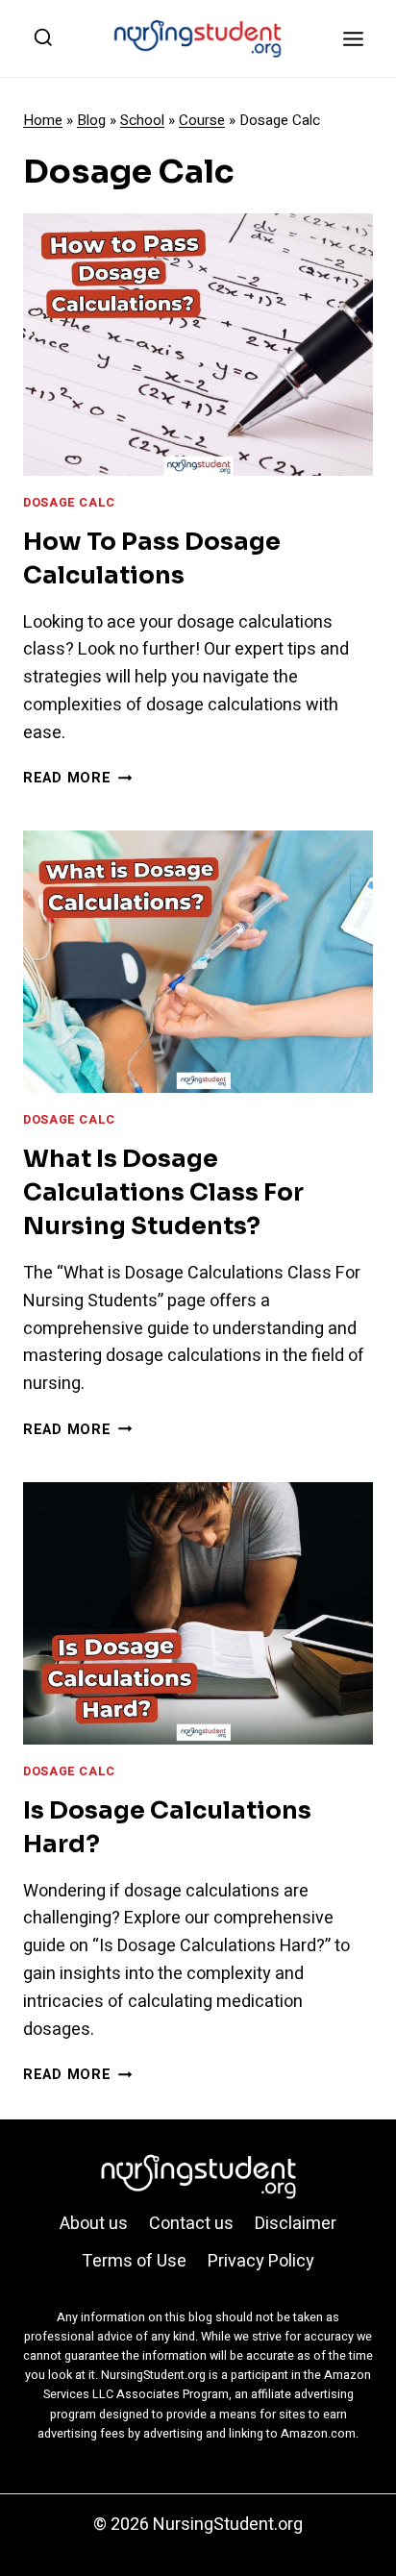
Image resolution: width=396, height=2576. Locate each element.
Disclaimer (296, 2224)
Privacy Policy (261, 2261)
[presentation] (198, 345)
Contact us (191, 2224)
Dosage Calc (69, 503)
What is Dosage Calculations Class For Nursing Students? (163, 1192)
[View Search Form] (43, 38)
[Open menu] (353, 38)
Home (43, 120)
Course (202, 120)
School (142, 120)
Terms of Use (134, 2261)
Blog (91, 120)
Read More (77, 778)
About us (94, 2224)
